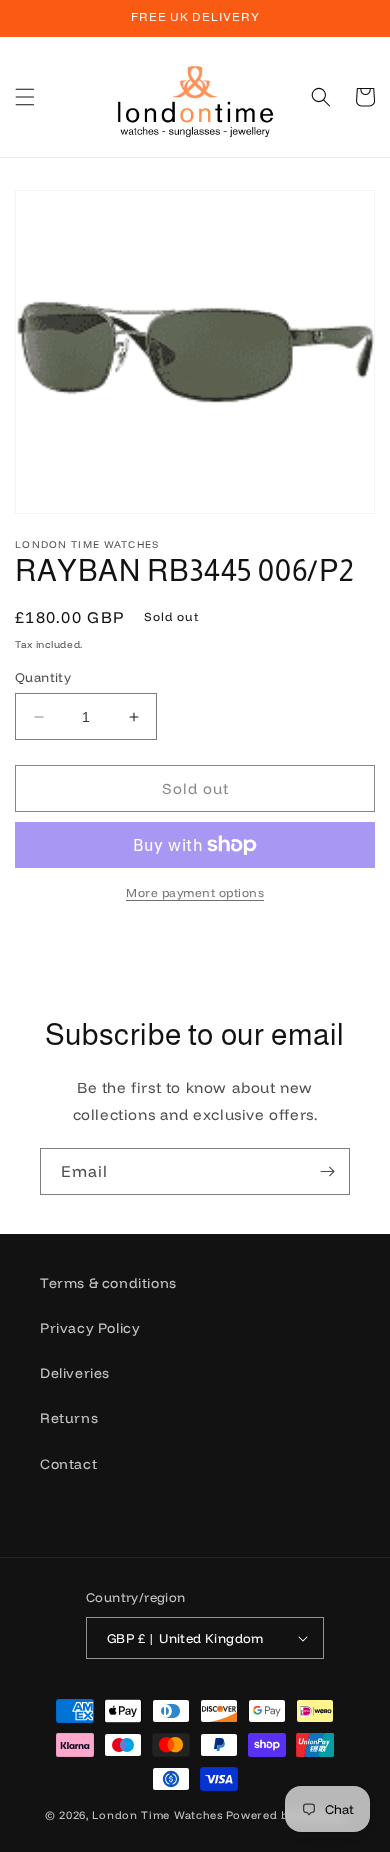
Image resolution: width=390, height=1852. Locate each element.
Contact (68, 1464)
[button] (25, 97)
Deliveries (75, 1373)
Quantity (43, 677)
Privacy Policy (90, 1328)
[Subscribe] (327, 1171)
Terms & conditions (108, 1283)
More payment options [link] (195, 892)
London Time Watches (157, 1815)
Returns (69, 1418)
